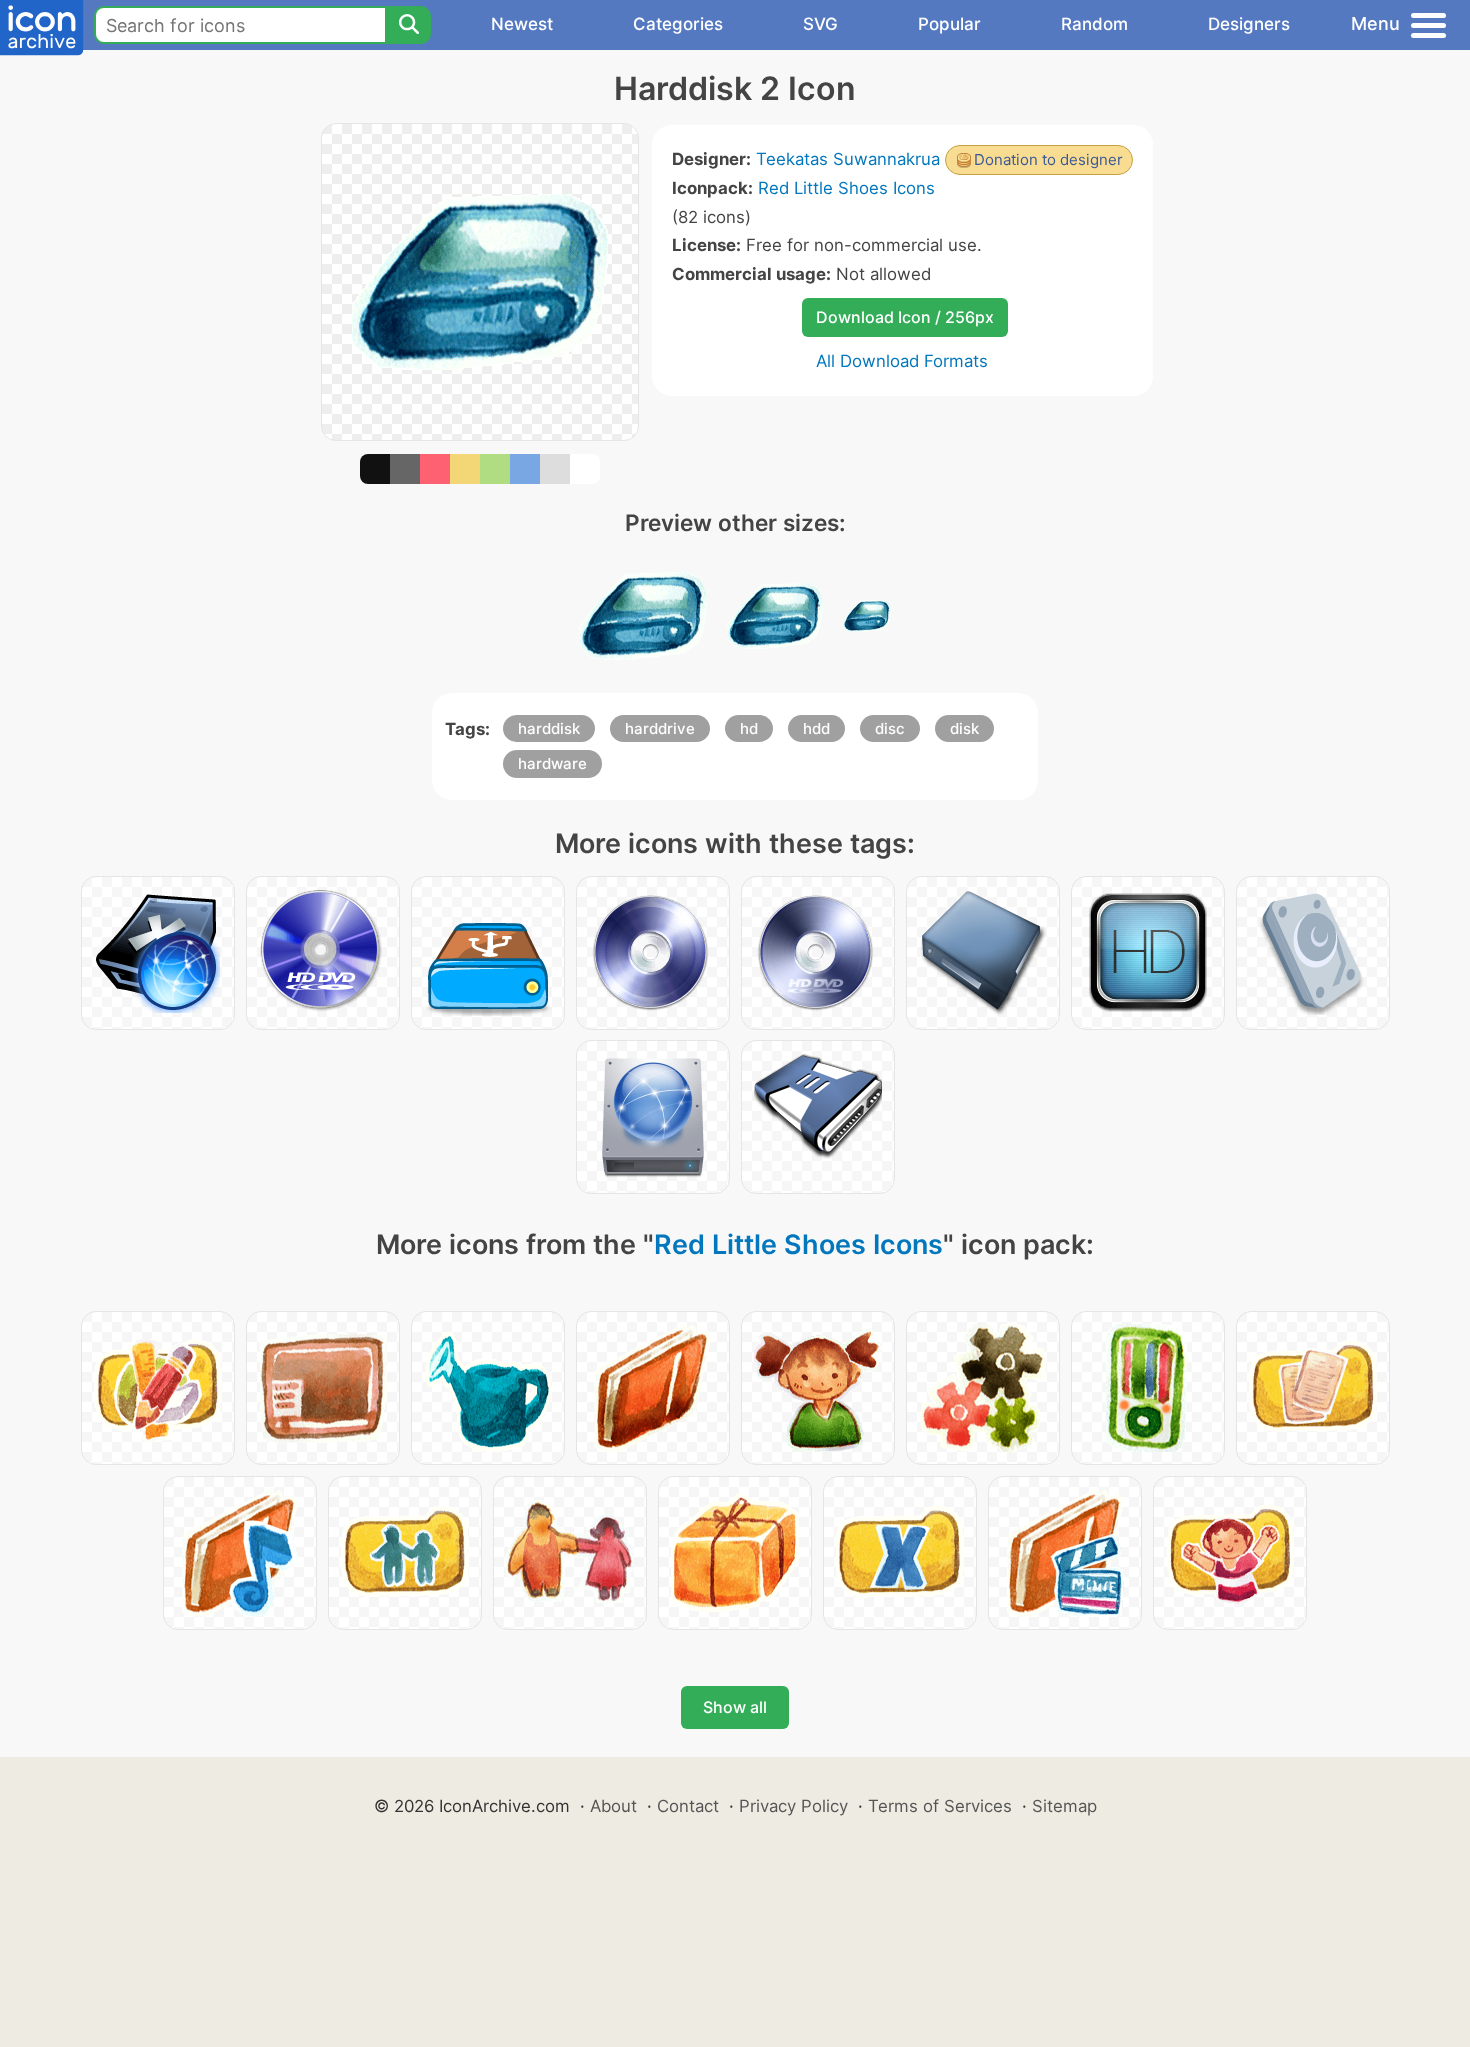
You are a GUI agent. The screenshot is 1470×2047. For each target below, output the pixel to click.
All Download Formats (902, 361)
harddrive (660, 728)
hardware (552, 763)
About (613, 1806)
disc (890, 728)
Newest (522, 24)
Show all (735, 1707)
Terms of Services (940, 1806)
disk (964, 728)
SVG (820, 24)
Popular (949, 24)
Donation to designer (1048, 159)
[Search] (408, 25)
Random (1094, 24)
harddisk (549, 728)
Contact (688, 1806)
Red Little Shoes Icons (846, 188)
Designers (1249, 24)
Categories (678, 24)
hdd (816, 728)
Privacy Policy (793, 1806)
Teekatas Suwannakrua (848, 159)
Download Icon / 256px (905, 317)
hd (749, 728)
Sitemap (1064, 1806)
